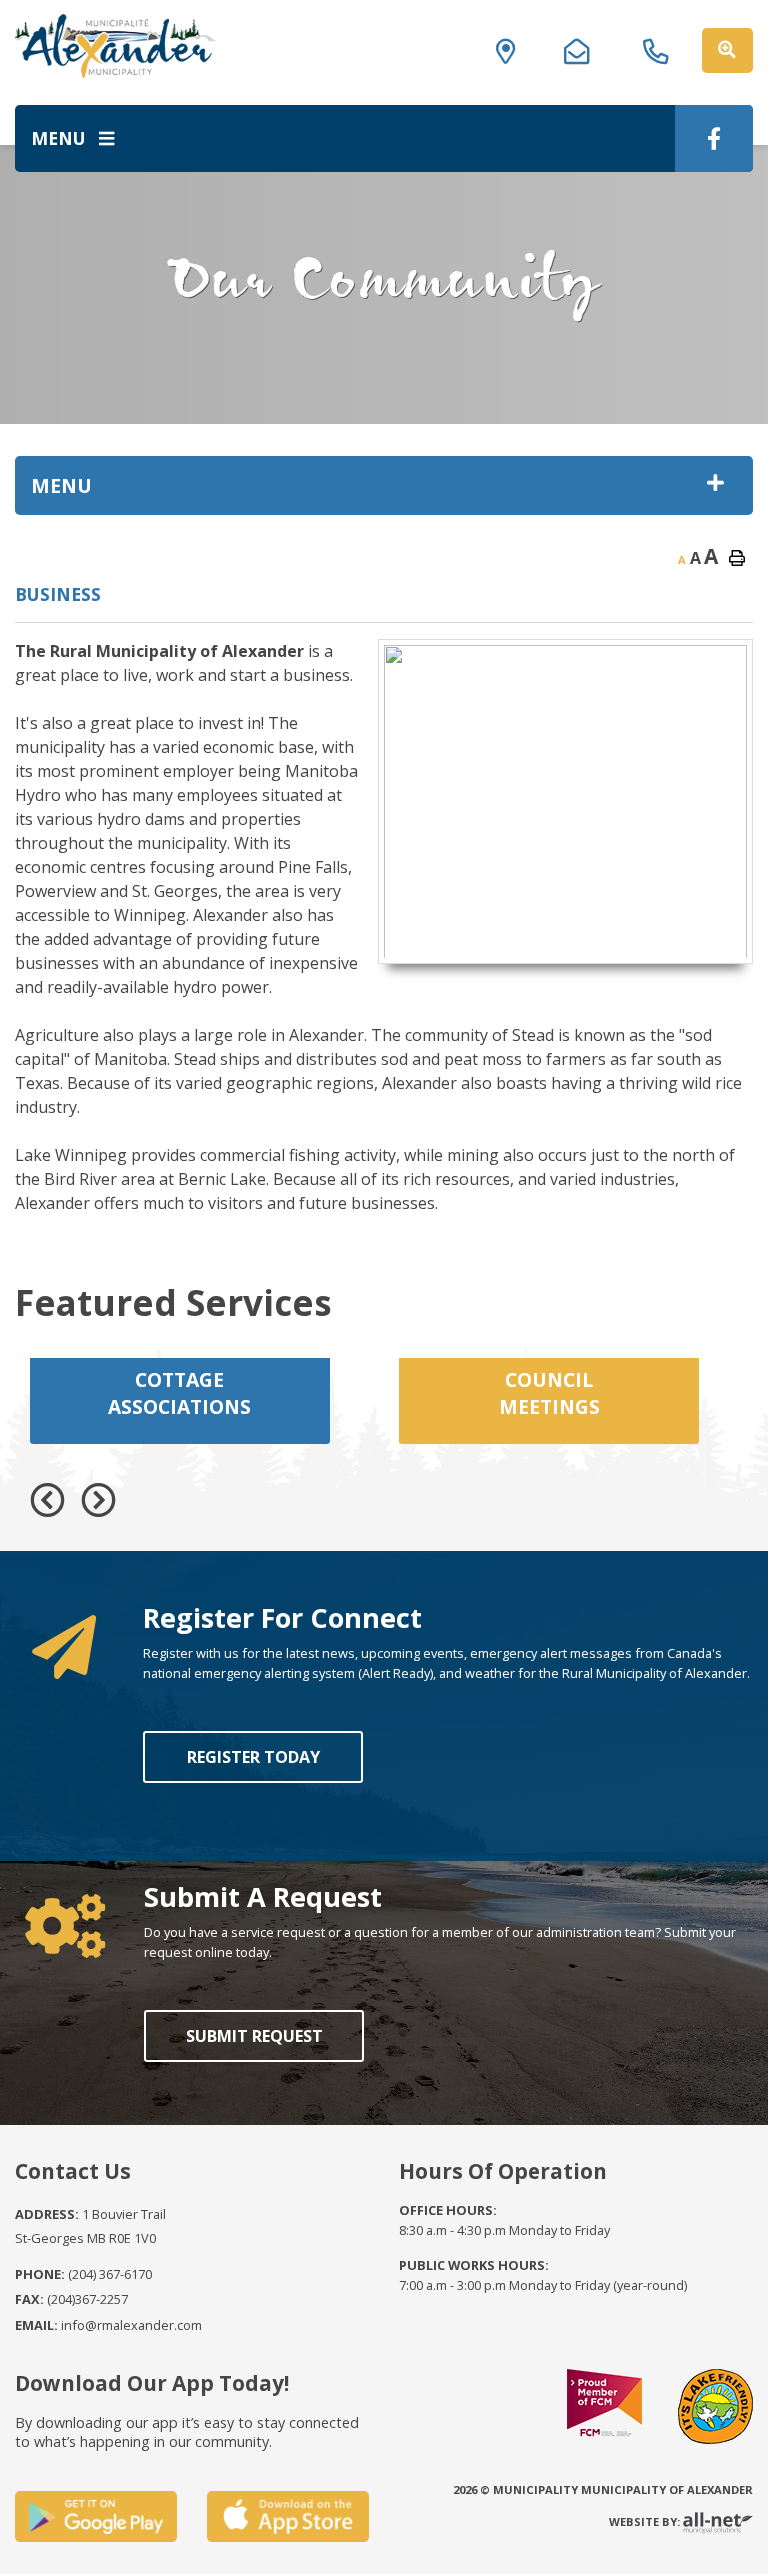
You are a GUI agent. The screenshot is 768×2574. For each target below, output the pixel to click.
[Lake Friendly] (715, 2405)
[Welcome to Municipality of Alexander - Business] (115, 46)
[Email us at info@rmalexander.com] (583, 45)
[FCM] (604, 2405)
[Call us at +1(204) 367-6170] (662, 45)
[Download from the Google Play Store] (96, 2516)
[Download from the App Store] (288, 2516)
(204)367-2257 (71, 2299)
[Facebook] (714, 138)
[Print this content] (737, 558)
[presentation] (47, 1500)
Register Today (252, 1757)
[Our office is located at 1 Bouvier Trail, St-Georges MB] (512, 45)
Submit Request (253, 2036)
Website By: (646, 2521)
